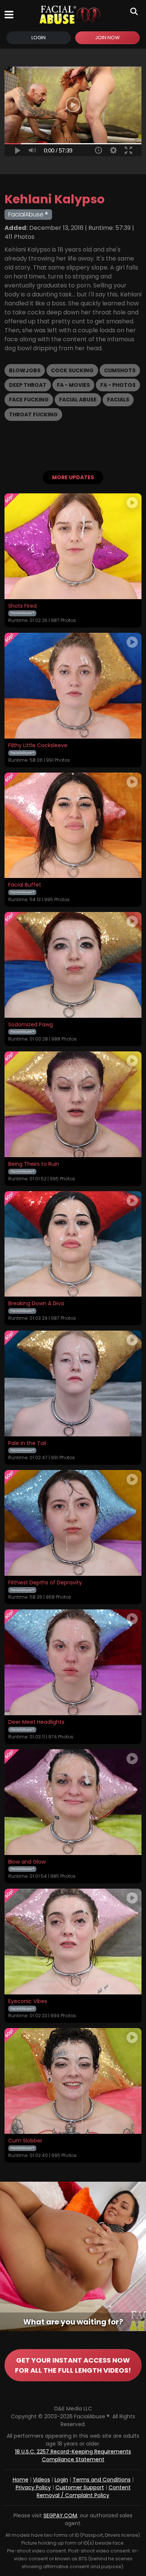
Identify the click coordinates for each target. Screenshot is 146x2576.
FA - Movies (73, 385)
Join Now (107, 38)
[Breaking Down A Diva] (73, 1244)
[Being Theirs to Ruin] (73, 1104)
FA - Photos (118, 385)
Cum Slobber (25, 2141)
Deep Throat (28, 385)
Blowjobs (25, 370)
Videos (42, 2480)
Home (21, 2480)
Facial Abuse (78, 400)
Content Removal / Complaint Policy (84, 2491)
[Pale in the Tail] (73, 1383)
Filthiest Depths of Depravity (45, 1583)
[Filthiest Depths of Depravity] (73, 1523)
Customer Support (80, 2487)
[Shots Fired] (73, 546)
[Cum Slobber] (73, 2081)
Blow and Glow (27, 1862)
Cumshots (120, 370)
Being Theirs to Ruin (34, 1164)
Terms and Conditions (102, 2480)
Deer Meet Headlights (36, 1722)
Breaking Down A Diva (36, 1304)
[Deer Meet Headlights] (73, 1662)
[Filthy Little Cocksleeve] (73, 686)
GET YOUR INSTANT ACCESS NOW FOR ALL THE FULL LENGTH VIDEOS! (73, 2365)
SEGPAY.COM (60, 2515)
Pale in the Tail (27, 1443)
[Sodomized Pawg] (73, 965)
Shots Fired (22, 606)
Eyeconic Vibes (28, 2002)
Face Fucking (29, 400)
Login (39, 38)
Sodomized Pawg (31, 1025)
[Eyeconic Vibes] (73, 1942)
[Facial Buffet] (73, 825)
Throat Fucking (33, 415)
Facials (118, 400)
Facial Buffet (25, 885)
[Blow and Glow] (73, 1802)
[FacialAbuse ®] (70, 15)
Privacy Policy (33, 2487)
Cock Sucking (72, 370)
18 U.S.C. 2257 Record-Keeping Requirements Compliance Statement (73, 2455)
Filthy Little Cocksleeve (38, 746)
